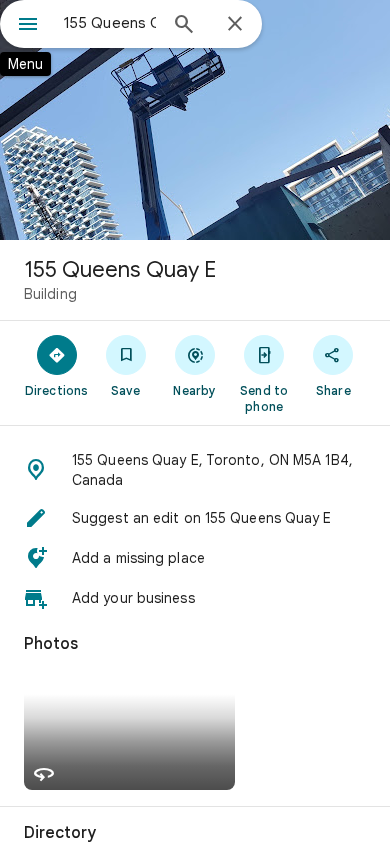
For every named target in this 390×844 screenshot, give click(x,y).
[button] (195, 470)
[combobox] (110, 23)
